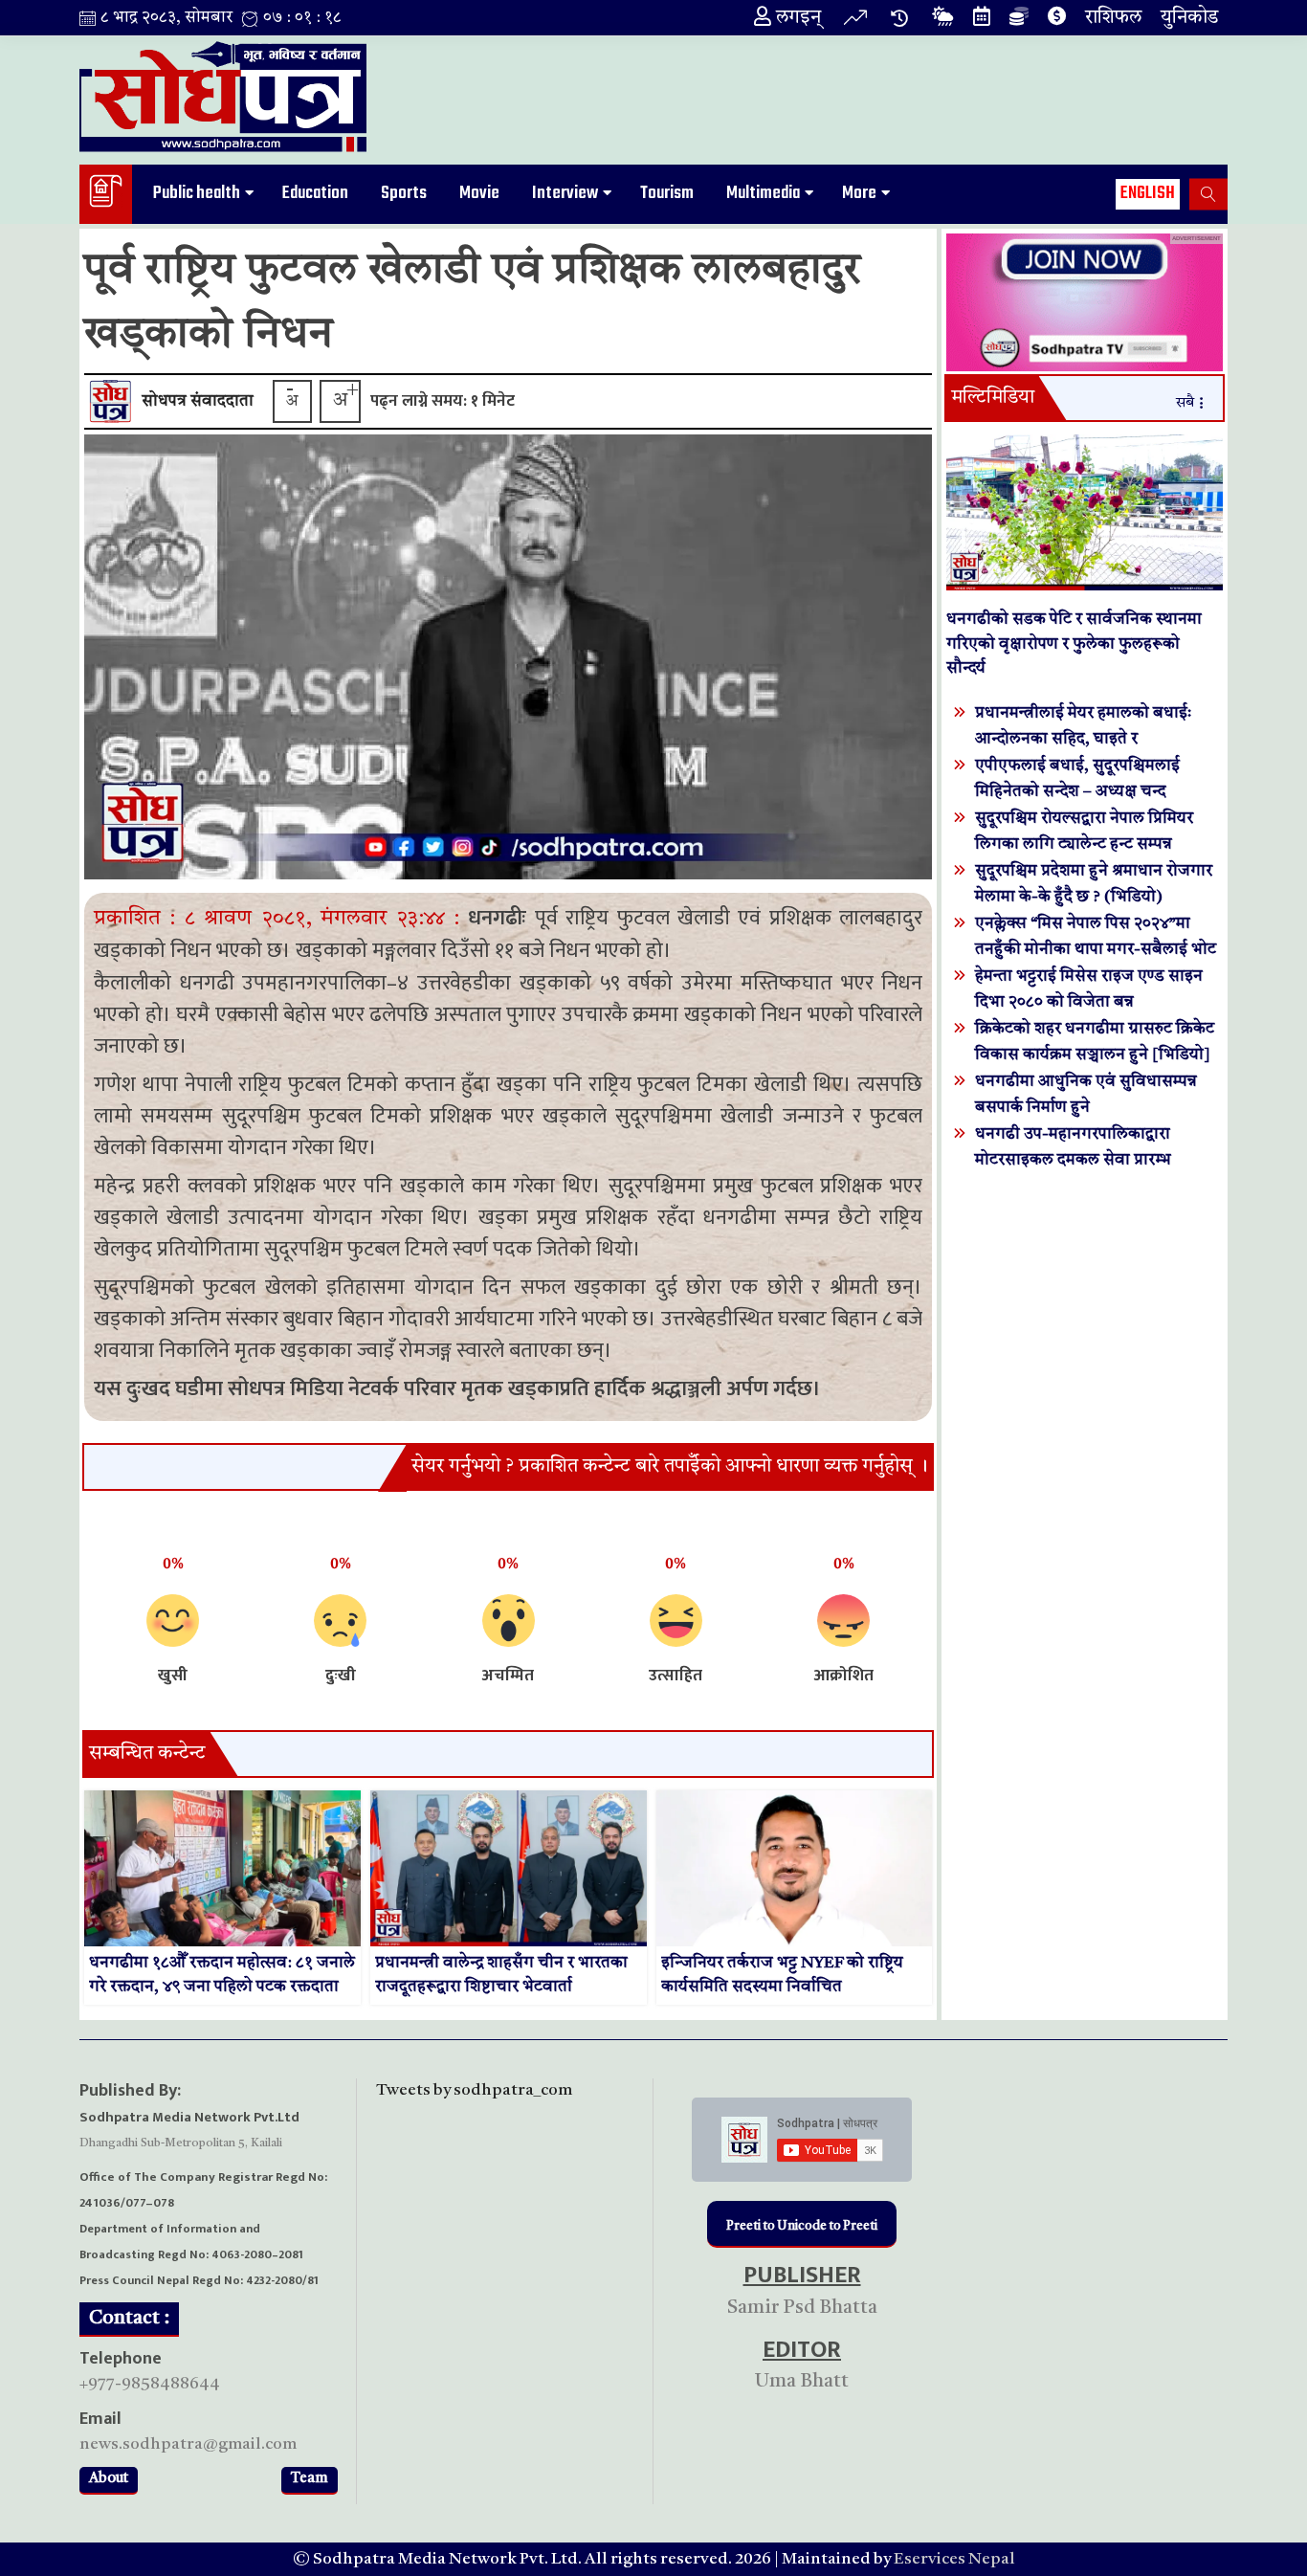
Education (315, 193)
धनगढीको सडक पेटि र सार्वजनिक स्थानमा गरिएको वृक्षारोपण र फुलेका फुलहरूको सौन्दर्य (1074, 644)
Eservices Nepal (954, 2559)
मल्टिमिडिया (993, 398)
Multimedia (763, 193)
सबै (1185, 403)
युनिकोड (1189, 18)
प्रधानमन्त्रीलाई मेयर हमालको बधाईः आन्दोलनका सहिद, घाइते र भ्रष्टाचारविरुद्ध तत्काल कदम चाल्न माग (1091, 739)
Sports (404, 193)
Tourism (667, 193)
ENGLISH (1148, 193)
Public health (197, 193)
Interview (565, 193)
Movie (479, 193)
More (859, 193)
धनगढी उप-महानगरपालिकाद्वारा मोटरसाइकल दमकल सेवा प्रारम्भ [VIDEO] (1073, 1160)
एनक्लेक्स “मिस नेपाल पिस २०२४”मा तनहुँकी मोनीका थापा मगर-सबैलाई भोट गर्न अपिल (1096, 950)
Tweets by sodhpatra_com (474, 2090)
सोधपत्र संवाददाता (198, 401)
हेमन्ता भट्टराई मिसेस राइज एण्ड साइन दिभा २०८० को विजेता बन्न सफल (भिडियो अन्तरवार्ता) (1089, 1002)
